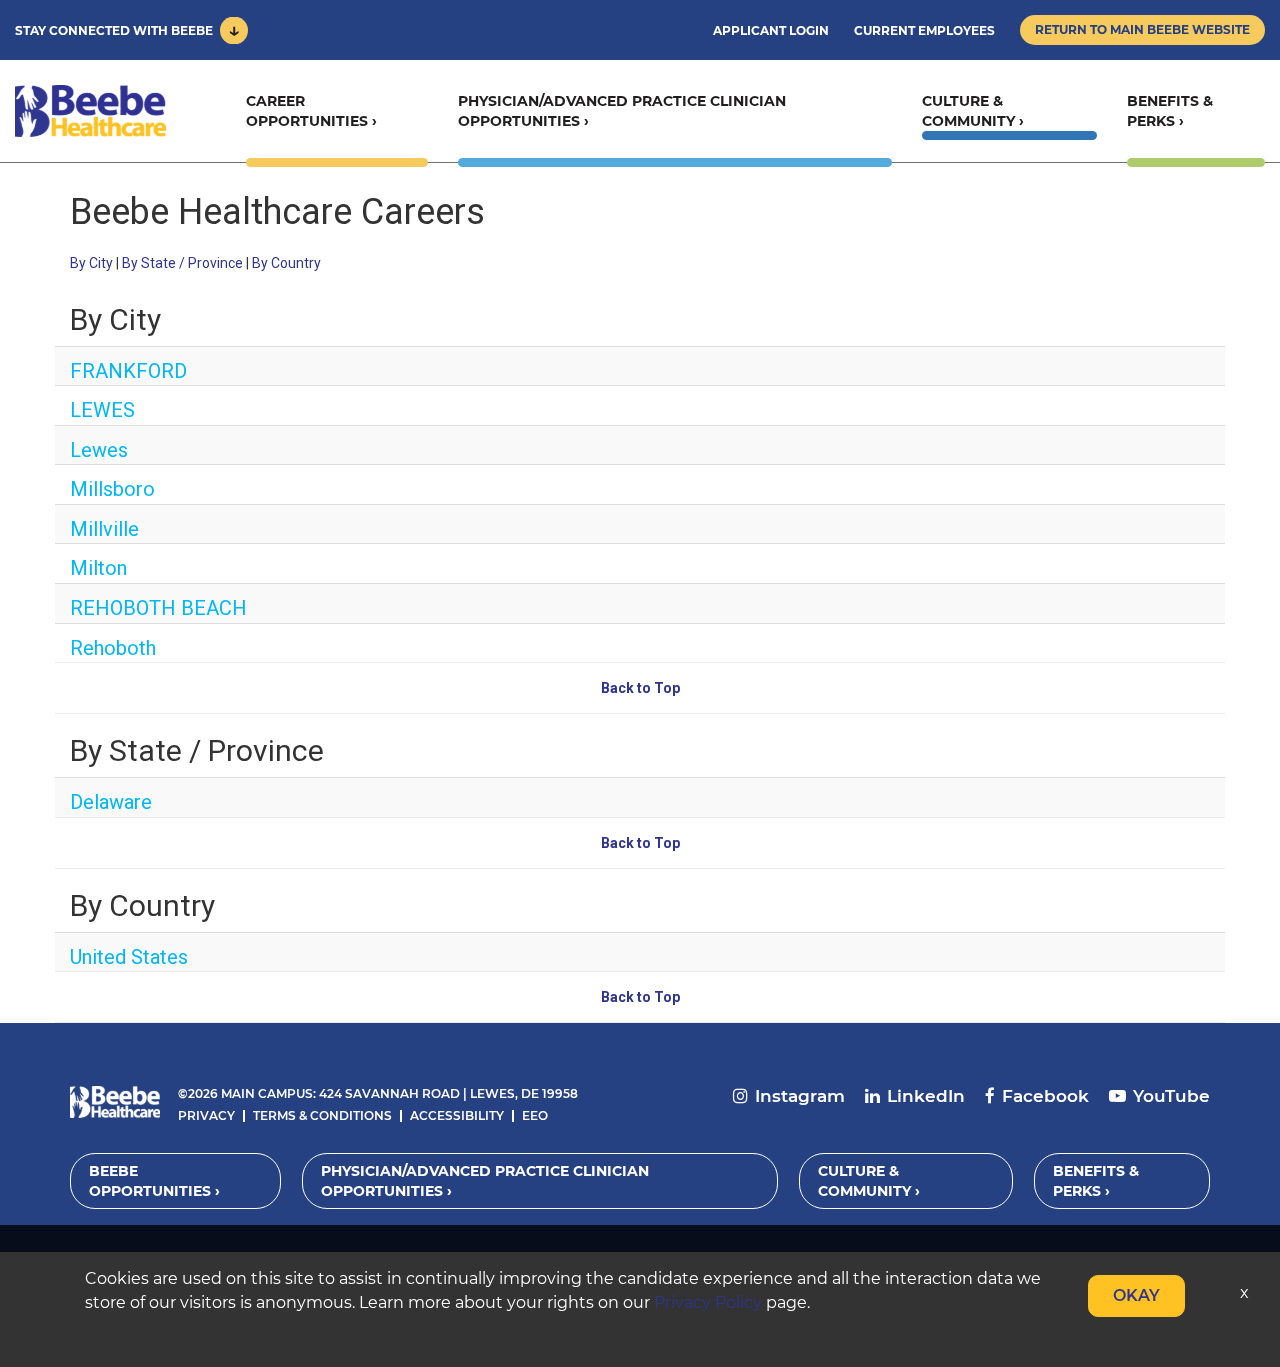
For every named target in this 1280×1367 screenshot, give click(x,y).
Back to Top (640, 688)
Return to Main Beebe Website (1142, 29)
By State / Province (182, 263)
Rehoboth (113, 648)
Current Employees (924, 30)
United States (129, 957)
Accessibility (457, 1115)
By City (91, 263)
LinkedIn (926, 1096)
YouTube (1171, 1096)
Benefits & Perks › (1170, 111)
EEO (535, 1115)
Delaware (111, 802)
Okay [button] (1136, 1295)
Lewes (99, 450)
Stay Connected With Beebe (114, 30)
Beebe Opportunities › (154, 1181)
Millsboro (112, 489)
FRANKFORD (128, 371)
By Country (286, 263)
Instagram (800, 1096)
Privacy (206, 1115)
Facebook (1045, 1096)
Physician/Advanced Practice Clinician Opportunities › (622, 111)
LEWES (102, 410)
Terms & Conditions (322, 1115)
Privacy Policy (708, 1302)
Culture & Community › (973, 111)
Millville (104, 529)
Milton (98, 568)
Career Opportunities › (311, 111)
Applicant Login (771, 30)
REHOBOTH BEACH (158, 608)
